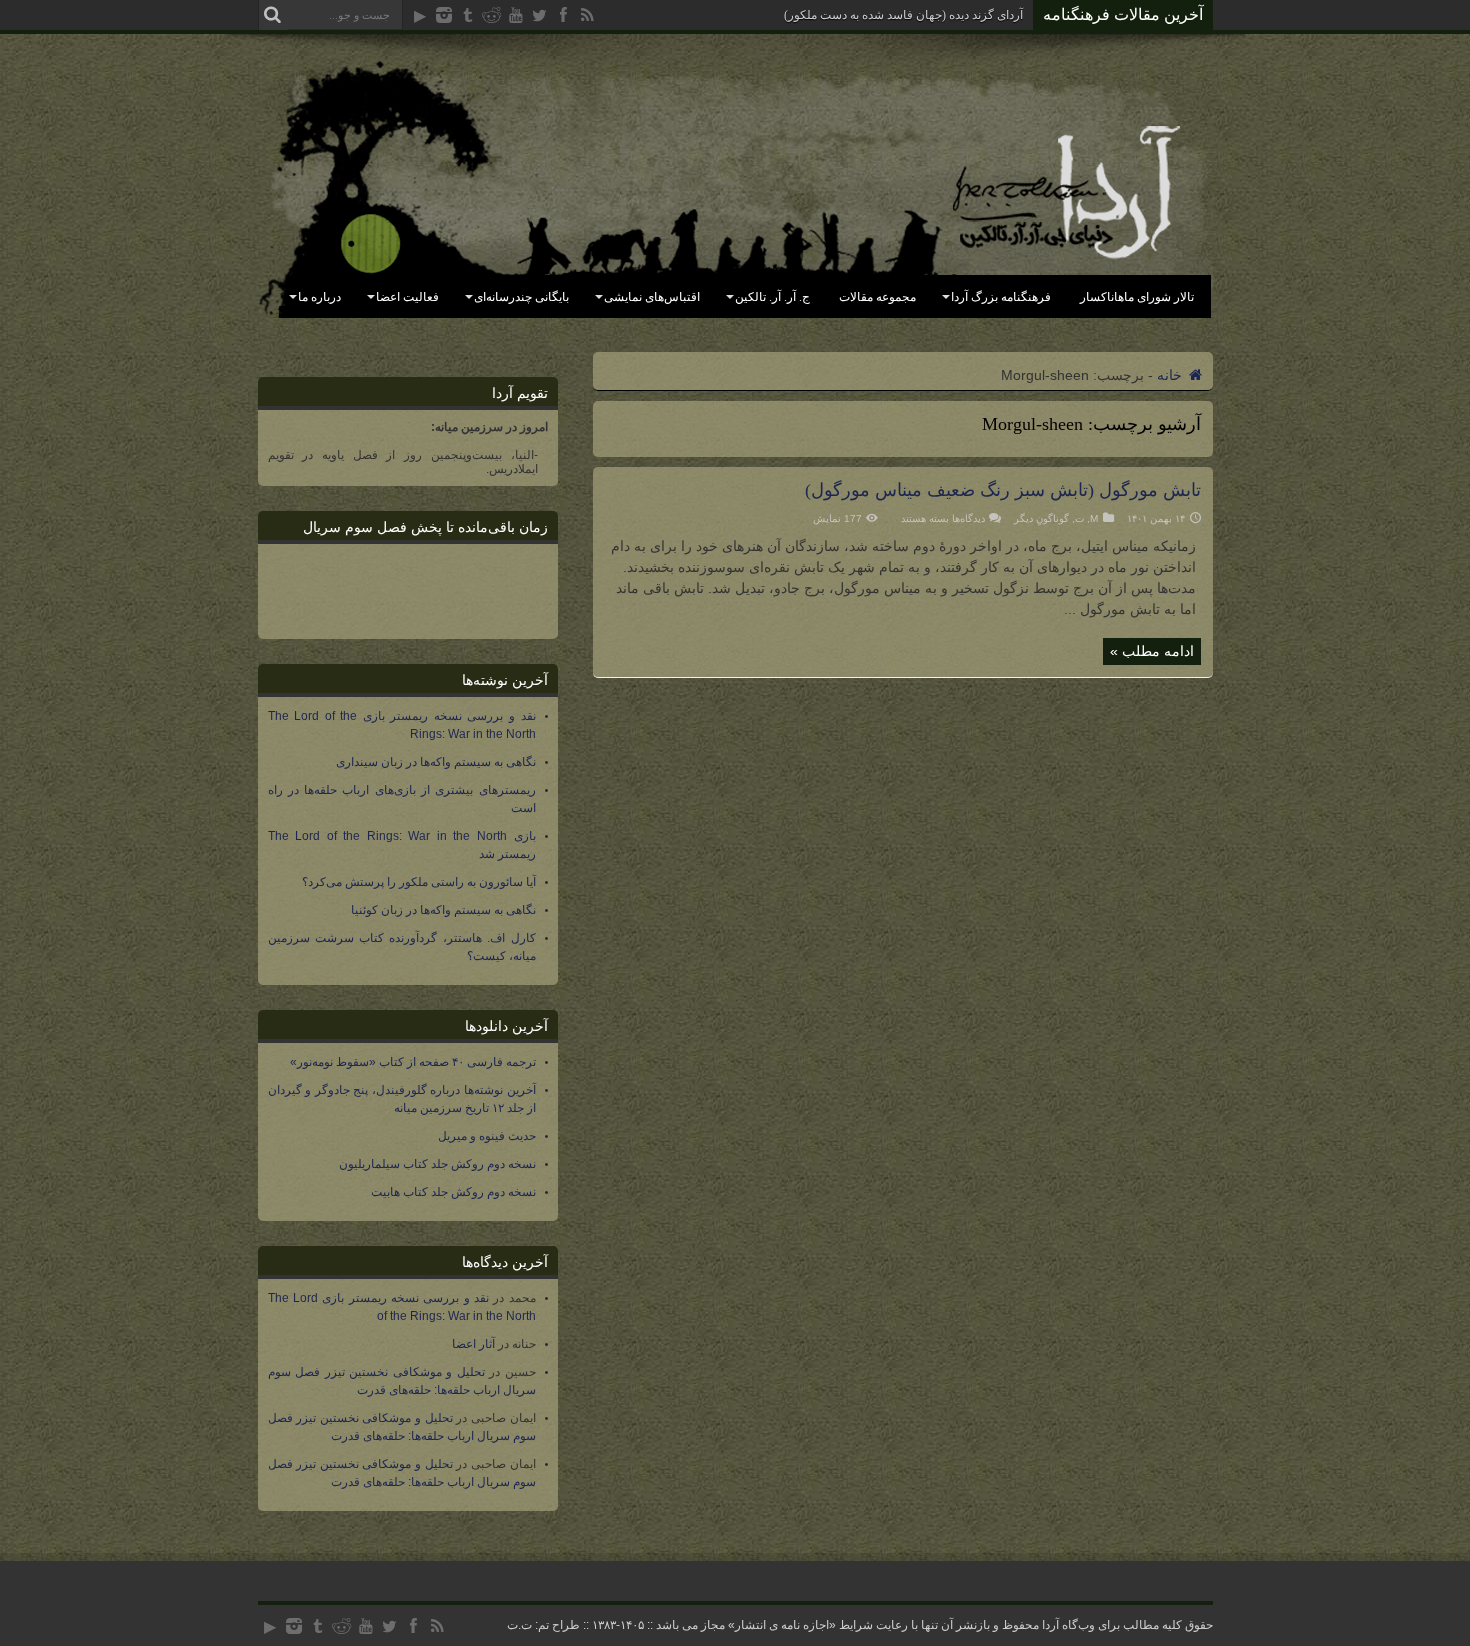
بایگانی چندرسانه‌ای (521, 297)
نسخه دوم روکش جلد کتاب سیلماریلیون (437, 1164)
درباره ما (319, 297)
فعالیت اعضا (407, 297)
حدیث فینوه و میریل (487, 1136)
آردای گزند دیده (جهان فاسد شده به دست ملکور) (903, 15)
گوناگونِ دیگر (1041, 518)
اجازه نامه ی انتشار (782, 1625)
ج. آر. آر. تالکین (772, 297)
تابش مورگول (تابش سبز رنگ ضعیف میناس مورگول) (1003, 490)
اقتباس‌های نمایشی (652, 297)
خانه (1171, 375)
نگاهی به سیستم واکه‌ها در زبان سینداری (436, 762)
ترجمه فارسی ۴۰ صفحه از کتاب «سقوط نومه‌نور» (413, 1062)
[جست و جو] (273, 15)
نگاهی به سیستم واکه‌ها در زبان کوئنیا (443, 910)
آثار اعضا (473, 1344)
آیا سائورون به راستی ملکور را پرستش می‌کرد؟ (419, 882)
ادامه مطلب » (1152, 651)
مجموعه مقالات (877, 297)
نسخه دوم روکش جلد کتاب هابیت (453, 1192)
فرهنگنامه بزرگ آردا (1001, 297)
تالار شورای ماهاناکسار (1137, 297)
